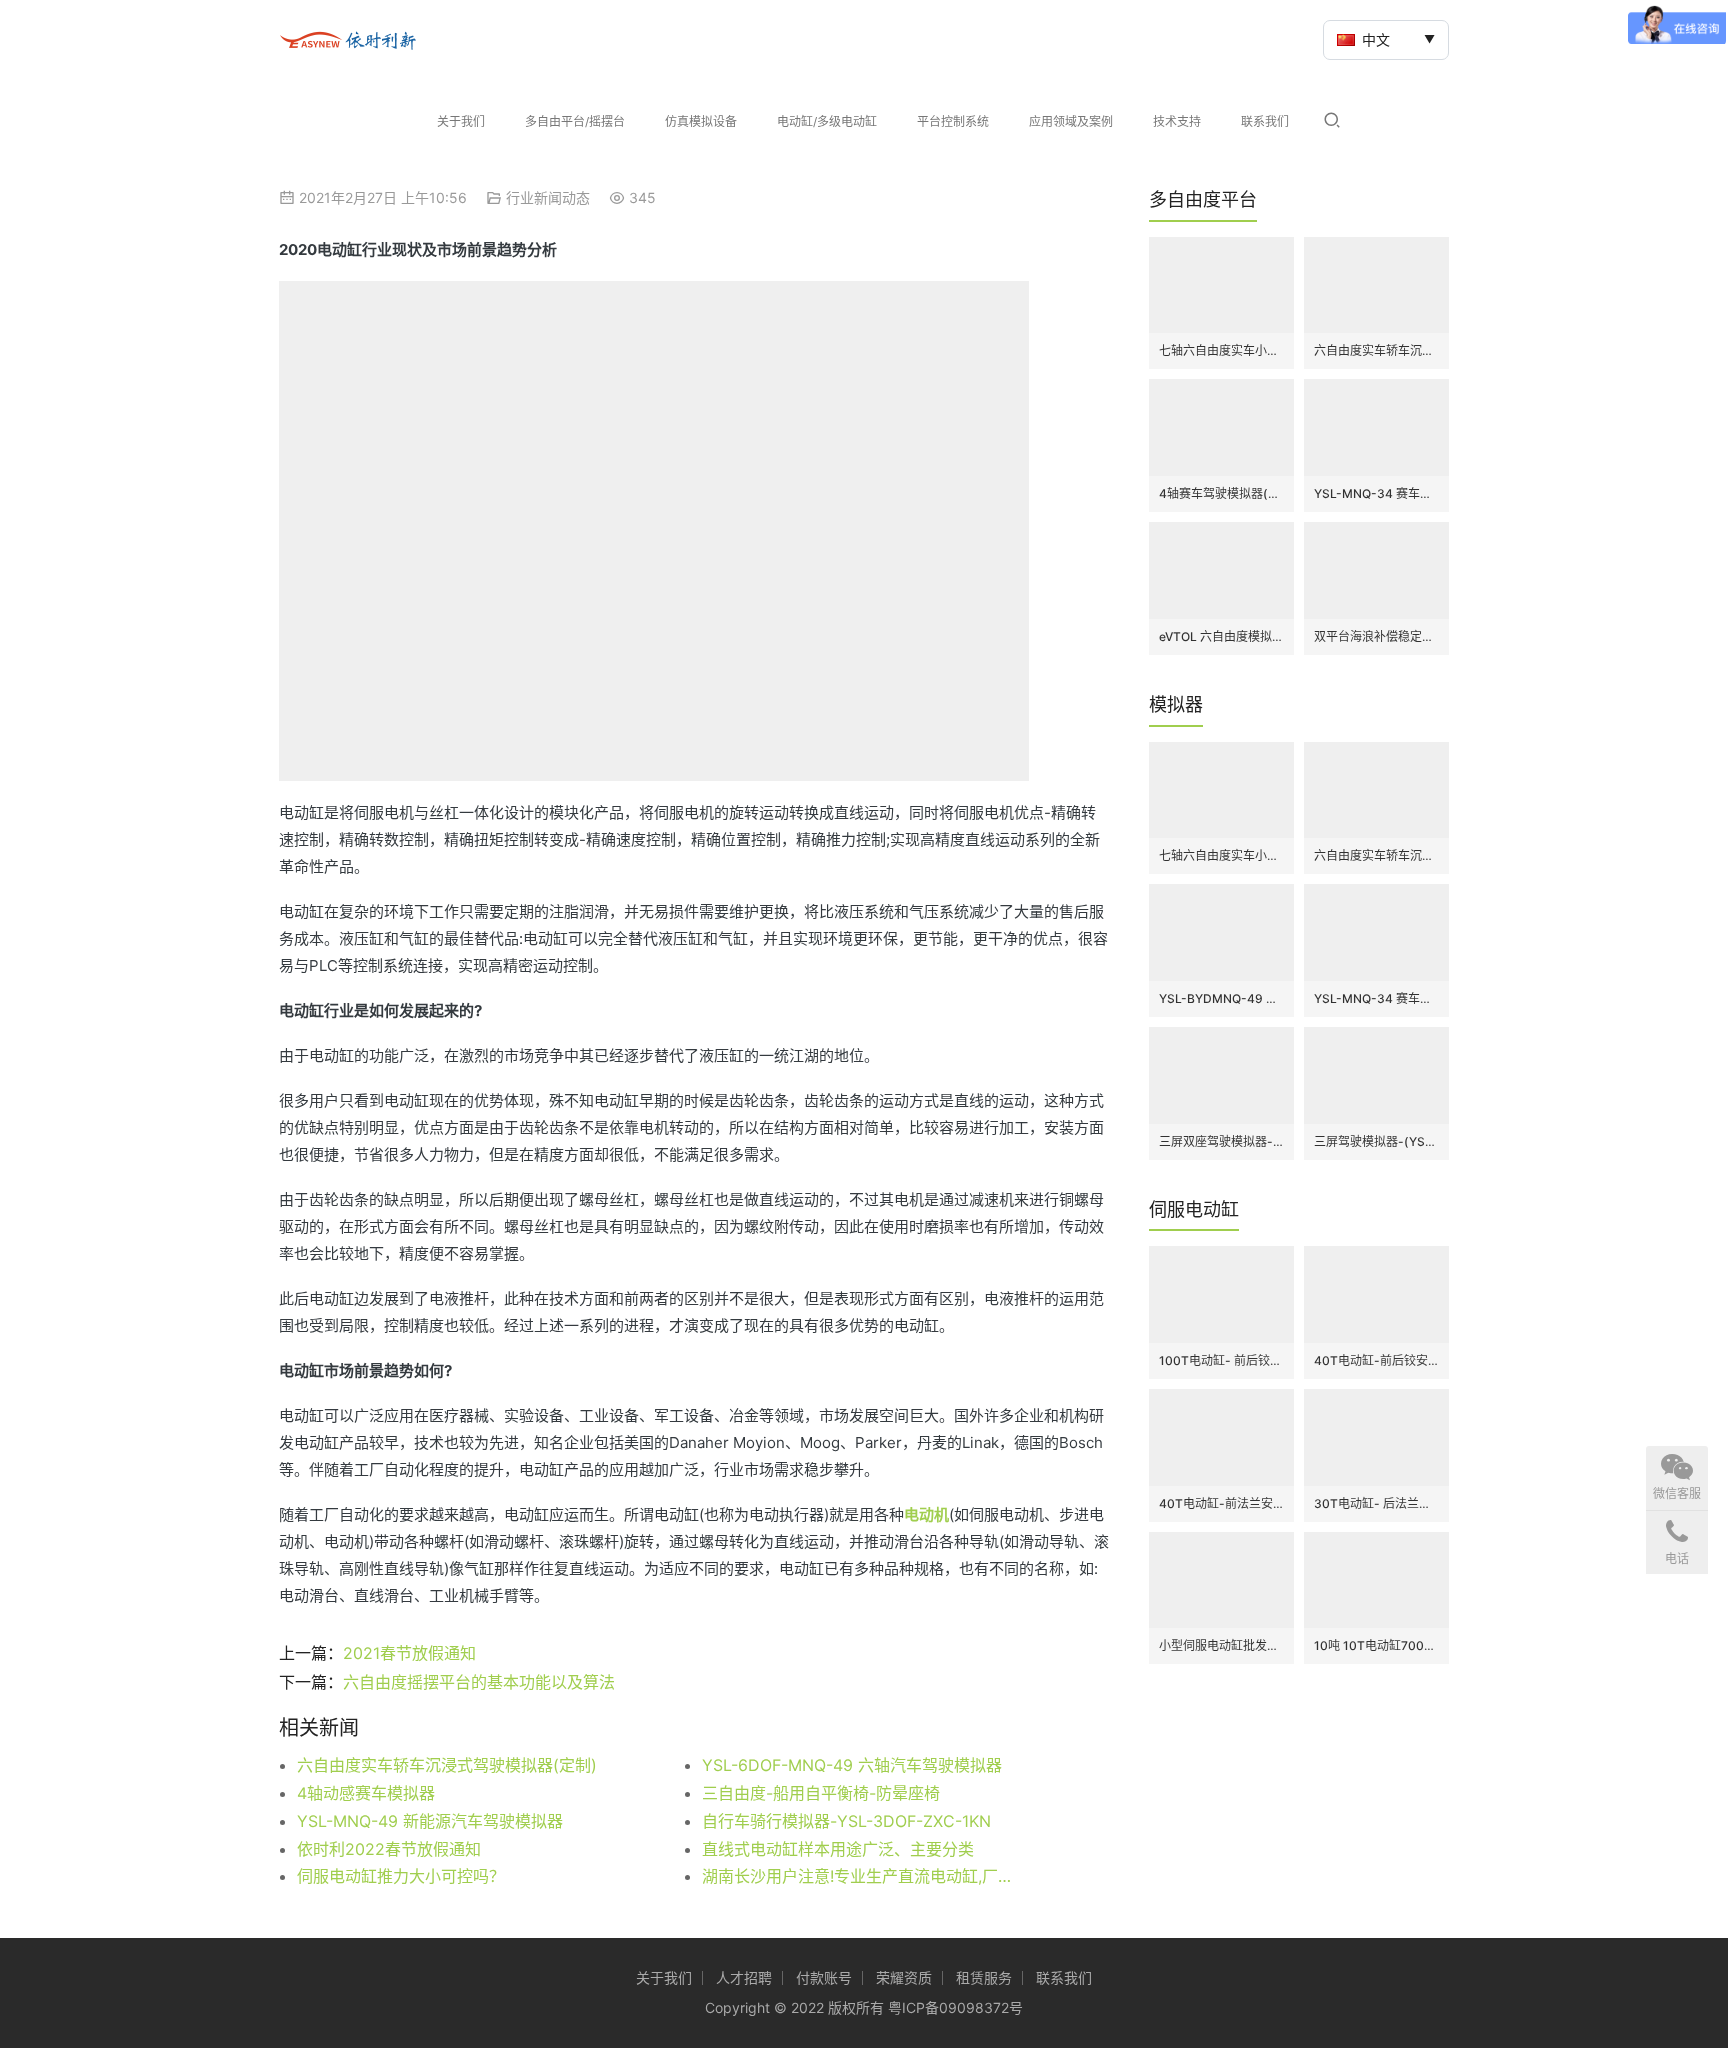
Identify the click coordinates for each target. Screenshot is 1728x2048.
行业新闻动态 (548, 197)
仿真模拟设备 (701, 121)
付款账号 (824, 1977)
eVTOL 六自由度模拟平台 (1221, 636)
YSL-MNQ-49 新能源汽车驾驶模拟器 (430, 1821)
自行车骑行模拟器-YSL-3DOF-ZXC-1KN (846, 1821)
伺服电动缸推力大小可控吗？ (401, 1876)
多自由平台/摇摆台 (575, 121)
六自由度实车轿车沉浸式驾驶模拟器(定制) (447, 1765)
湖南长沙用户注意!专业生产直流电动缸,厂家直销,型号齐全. (864, 1876)
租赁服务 (984, 1977)
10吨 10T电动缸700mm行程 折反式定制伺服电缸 (1376, 1645)
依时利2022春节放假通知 (389, 1849)
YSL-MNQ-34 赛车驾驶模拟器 (1376, 493)
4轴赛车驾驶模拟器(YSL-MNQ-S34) (1221, 493)
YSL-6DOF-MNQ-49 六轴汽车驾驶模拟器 (852, 1765)
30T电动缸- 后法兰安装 (1376, 1503)
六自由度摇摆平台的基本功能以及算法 (479, 1682)
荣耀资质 (904, 1977)
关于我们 (461, 121)
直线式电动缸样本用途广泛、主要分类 (838, 1849)
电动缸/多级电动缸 (827, 121)
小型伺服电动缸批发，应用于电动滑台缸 (1221, 1645)
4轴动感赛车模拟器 (366, 1793)
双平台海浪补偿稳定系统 (1376, 636)
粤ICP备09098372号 (955, 2007)
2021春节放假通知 (409, 1653)
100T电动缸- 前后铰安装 (1221, 1360)
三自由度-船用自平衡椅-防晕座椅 (821, 1793)
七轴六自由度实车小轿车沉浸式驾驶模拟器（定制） (1221, 350)
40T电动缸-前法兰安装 (1221, 1503)
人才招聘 (744, 1977)
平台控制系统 (953, 121)
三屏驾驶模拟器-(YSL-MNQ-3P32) (1376, 1141)
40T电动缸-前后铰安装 (1376, 1360)
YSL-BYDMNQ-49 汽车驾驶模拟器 (1221, 998)
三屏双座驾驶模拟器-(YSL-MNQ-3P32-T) (1221, 1141)
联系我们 (1265, 121)
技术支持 (1177, 121)
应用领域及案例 (1071, 121)
